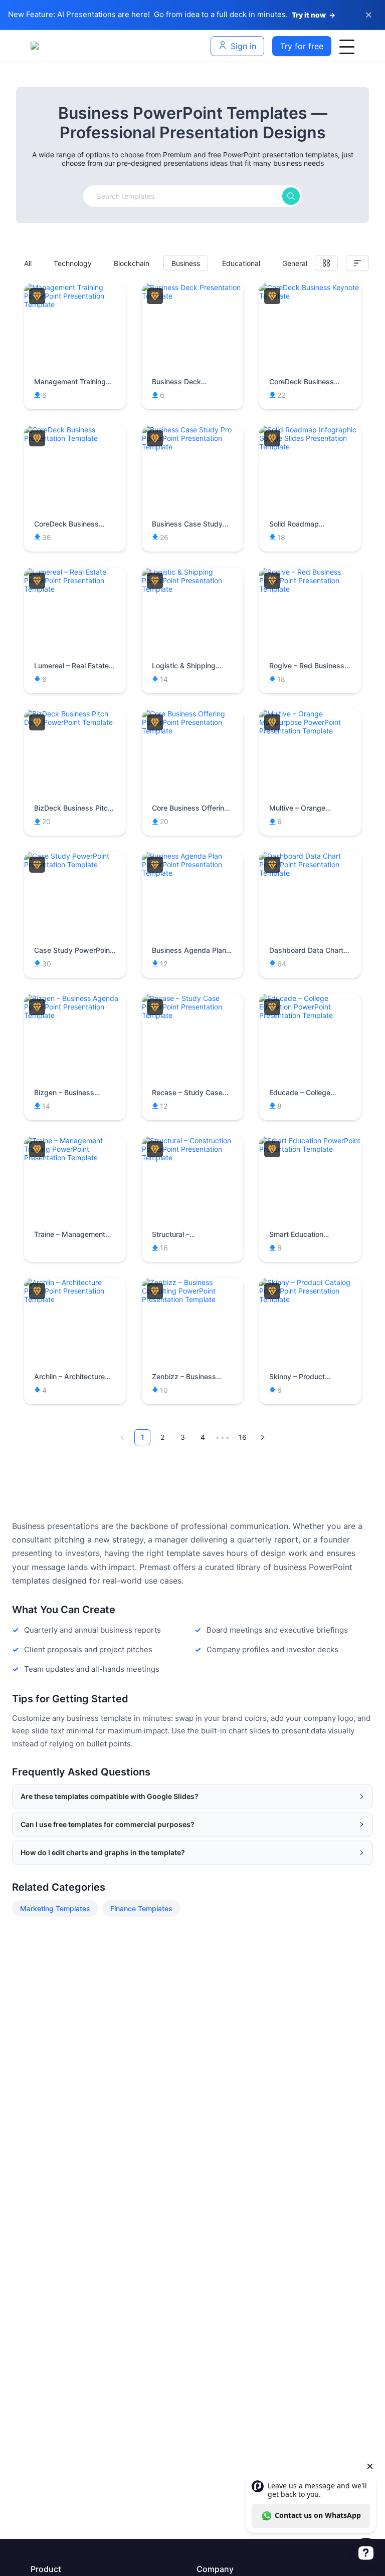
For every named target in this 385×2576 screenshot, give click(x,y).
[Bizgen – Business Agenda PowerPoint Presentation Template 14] (75, 1015)
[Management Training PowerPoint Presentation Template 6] (75, 304)
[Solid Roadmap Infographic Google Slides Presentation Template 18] (310, 447)
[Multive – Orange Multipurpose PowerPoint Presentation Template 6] (310, 731)
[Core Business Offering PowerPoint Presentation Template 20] (193, 731)
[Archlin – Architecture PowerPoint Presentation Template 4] (75, 1299)
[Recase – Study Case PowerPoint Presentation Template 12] (193, 1015)
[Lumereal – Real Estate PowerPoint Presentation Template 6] (75, 589)
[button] (192, 1796)
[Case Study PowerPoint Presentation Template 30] (75, 864)
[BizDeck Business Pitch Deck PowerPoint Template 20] (75, 722)
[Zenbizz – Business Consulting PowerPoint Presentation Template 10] (193, 1299)
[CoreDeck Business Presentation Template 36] (75, 438)
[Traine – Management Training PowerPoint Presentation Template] (75, 1157)
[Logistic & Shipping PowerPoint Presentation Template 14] (193, 589)
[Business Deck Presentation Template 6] (193, 296)
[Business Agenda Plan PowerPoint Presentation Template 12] (193, 873)
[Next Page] (263, 1437)
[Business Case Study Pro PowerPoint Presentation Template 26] (193, 447)
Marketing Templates (55, 1908)
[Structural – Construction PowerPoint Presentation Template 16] (193, 1157)
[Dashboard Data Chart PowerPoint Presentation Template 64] (310, 873)
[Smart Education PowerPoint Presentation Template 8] (310, 1149)
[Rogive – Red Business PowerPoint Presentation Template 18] (310, 589)
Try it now (314, 15)
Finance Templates (141, 1908)
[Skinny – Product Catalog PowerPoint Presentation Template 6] (310, 1299)
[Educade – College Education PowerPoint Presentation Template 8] (310, 1015)
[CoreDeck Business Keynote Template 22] (310, 296)
